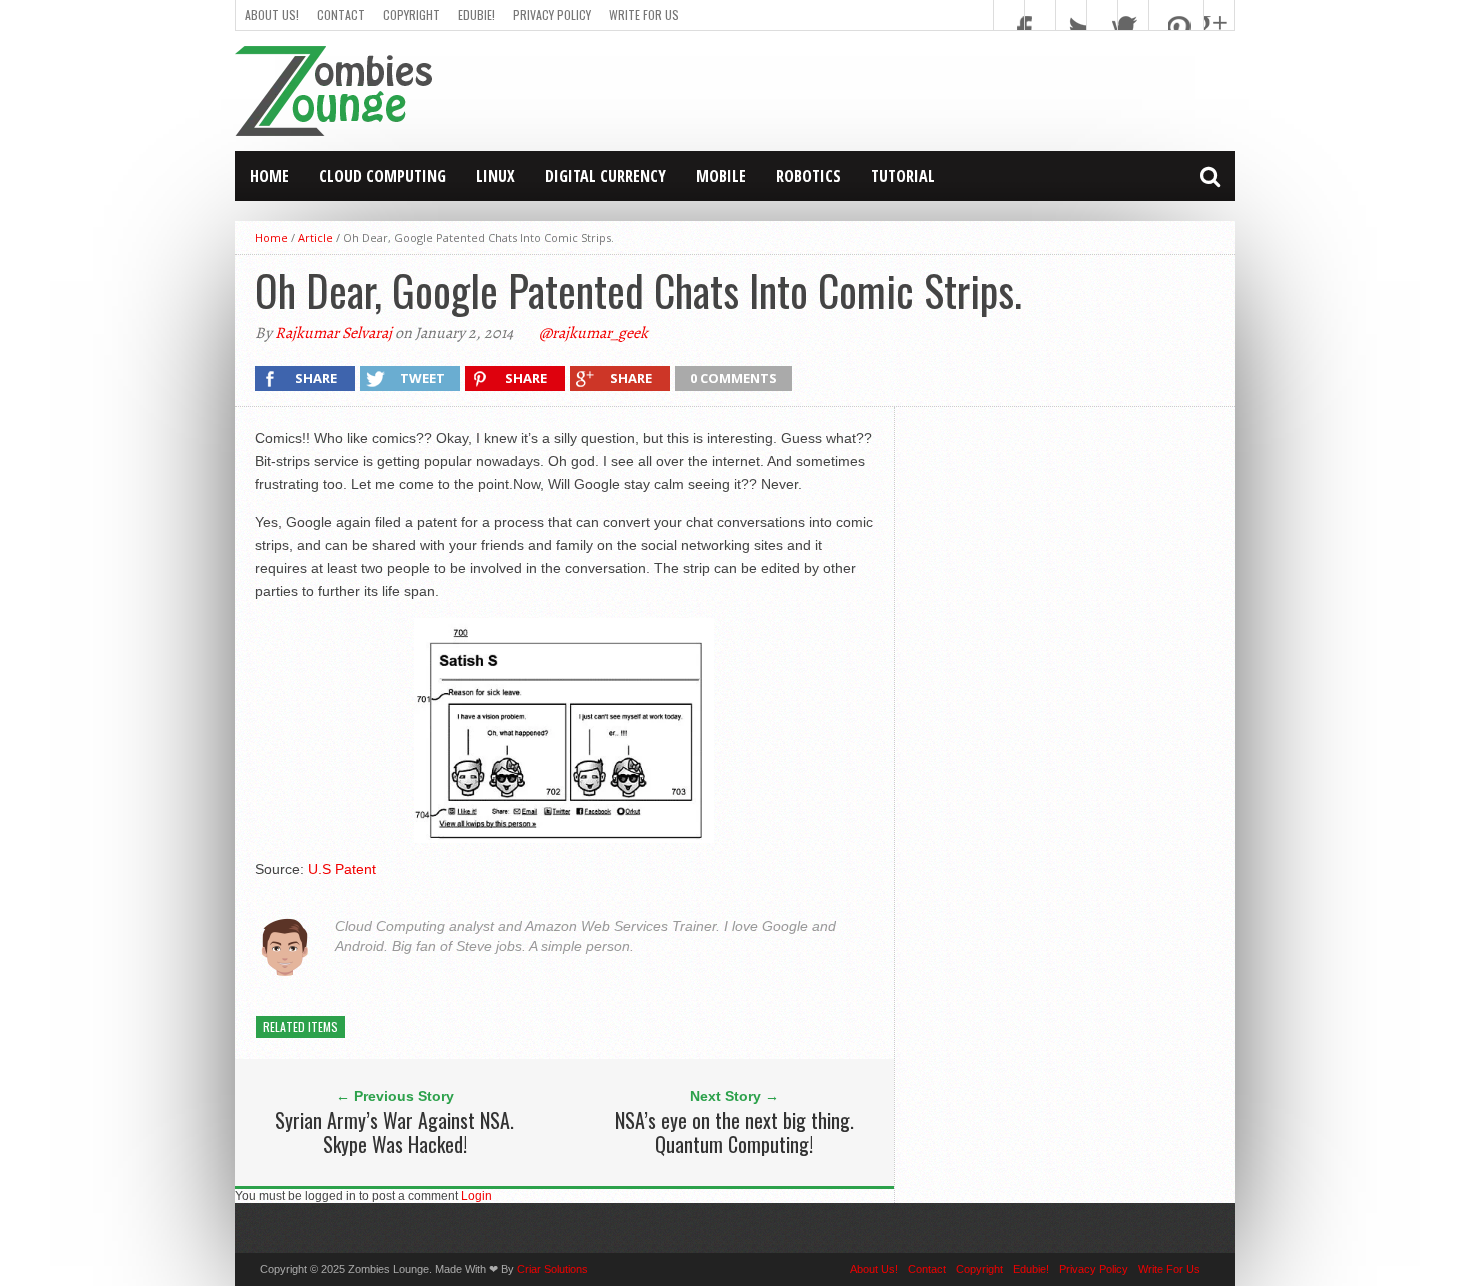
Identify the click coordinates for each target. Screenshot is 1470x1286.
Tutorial (903, 176)
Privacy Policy (552, 14)
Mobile (721, 176)
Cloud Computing (382, 176)
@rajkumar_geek (593, 333)
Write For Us (644, 14)
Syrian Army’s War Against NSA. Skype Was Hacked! (394, 1132)
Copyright (411, 14)
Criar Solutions (552, 1269)
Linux (495, 176)
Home (269, 176)
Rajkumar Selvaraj (333, 333)
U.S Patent (342, 869)
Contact (341, 14)
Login (476, 1196)
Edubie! (476, 14)
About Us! (272, 14)
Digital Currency (605, 176)
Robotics (808, 176)
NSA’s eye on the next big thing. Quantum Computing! (734, 1132)
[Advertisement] (871, 91)
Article (315, 237)
